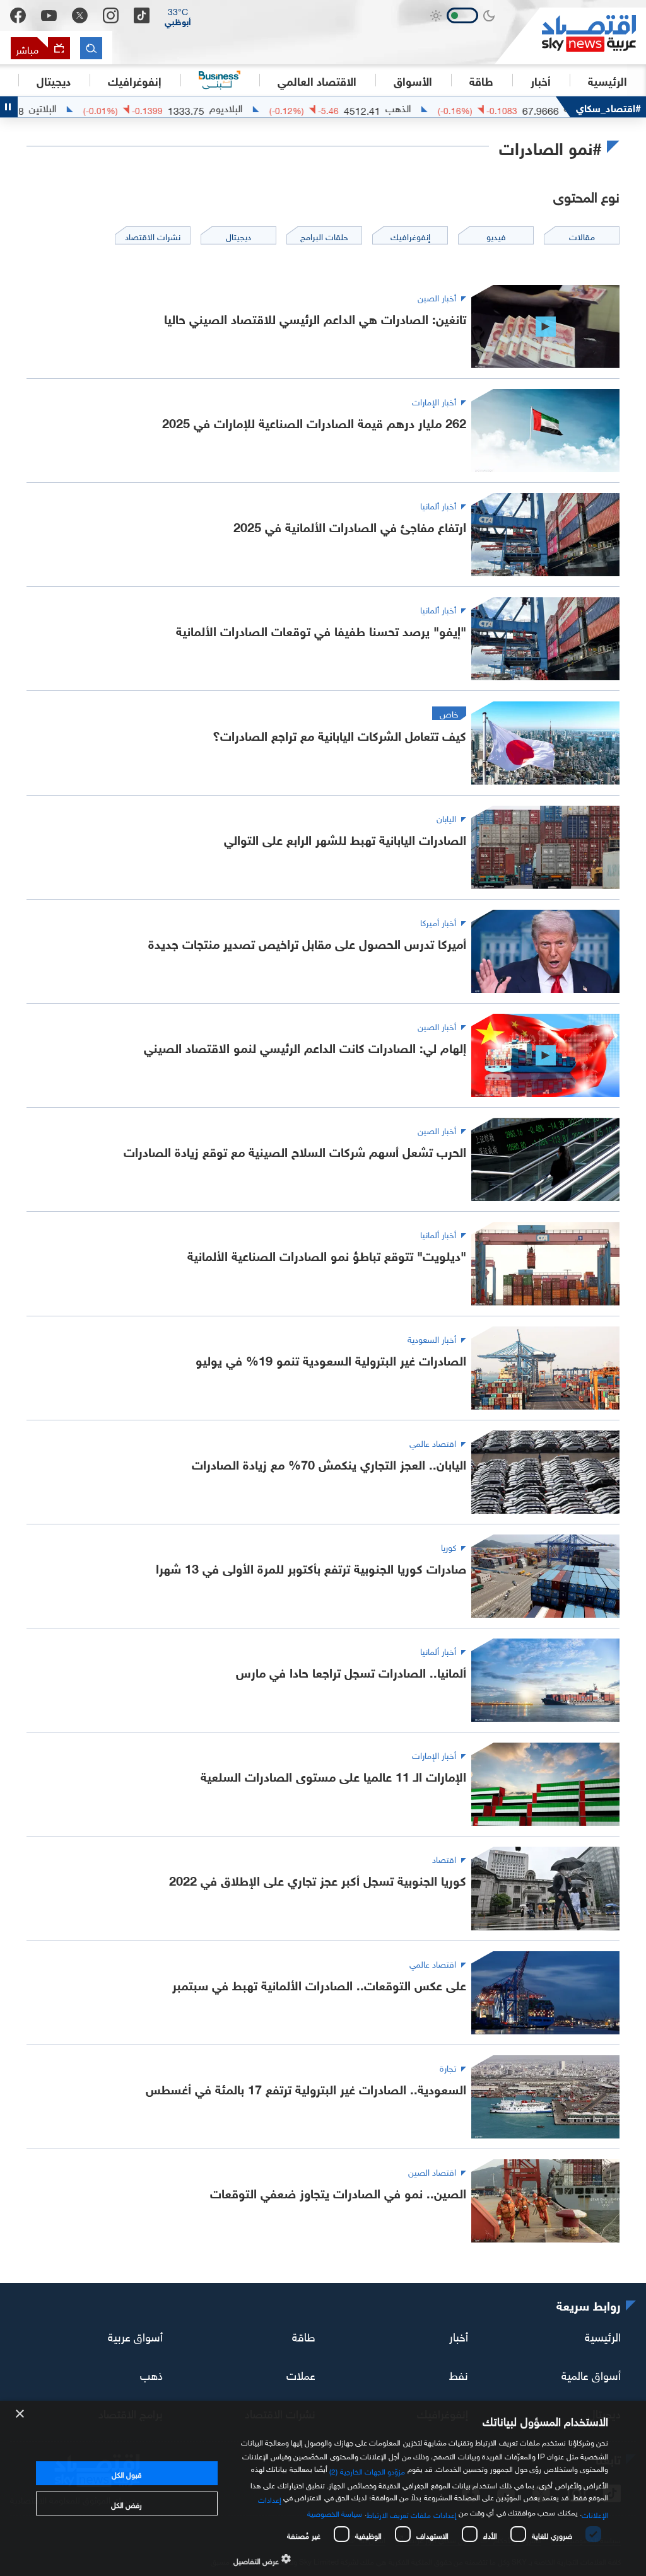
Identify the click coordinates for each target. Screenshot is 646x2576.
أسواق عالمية (591, 2374)
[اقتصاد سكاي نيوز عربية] (570, 36)
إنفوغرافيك (135, 80)
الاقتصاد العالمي (317, 80)
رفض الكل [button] (126, 2503)
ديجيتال (54, 80)
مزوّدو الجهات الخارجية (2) (367, 2470)
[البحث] (91, 48)
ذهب (151, 2374)
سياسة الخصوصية (335, 2512)
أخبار (459, 2335)
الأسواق (413, 80)
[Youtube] (49, 16)
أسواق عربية (135, 2335)
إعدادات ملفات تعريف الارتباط (412, 2514)
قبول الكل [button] (126, 2473)
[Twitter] (80, 15)
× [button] (21, 2414)
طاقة (304, 2335)
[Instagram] (111, 15)
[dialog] (323, 2488)
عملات (301, 2374)
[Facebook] (18, 15)
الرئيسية (608, 80)
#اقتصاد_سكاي (608, 107)
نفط (459, 2374)
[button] (178, 16)
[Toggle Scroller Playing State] (9, 107)
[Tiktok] (142, 15)
